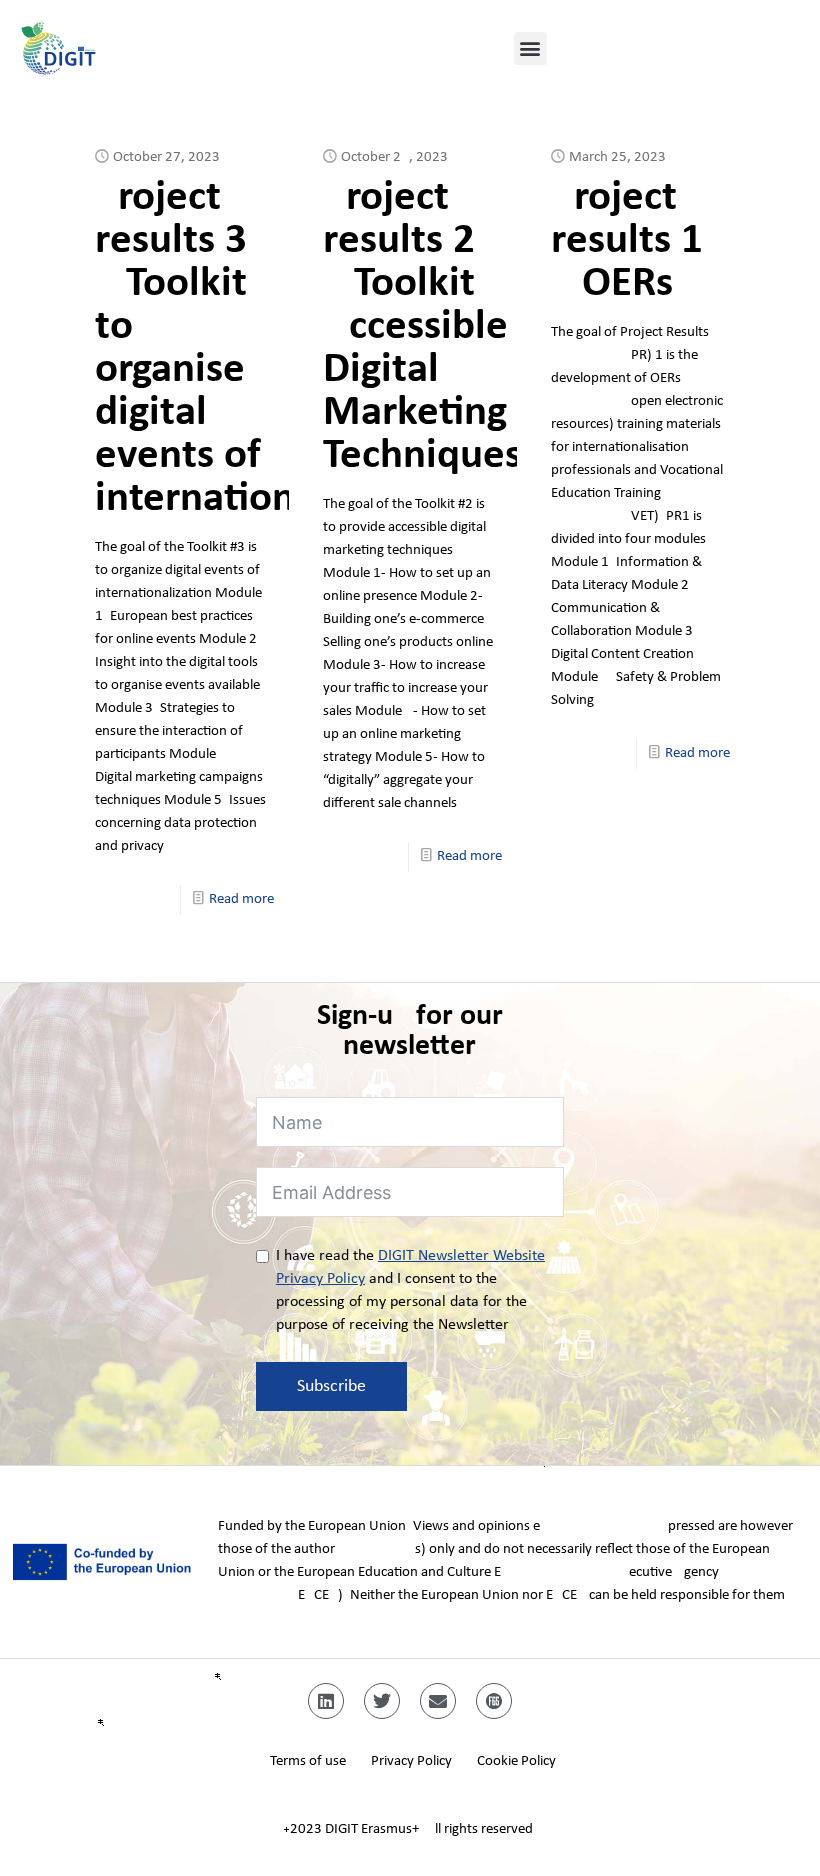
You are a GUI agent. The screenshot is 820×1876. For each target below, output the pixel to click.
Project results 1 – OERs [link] (627, 241)
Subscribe (331, 1386)
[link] (130, 48)
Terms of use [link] (308, 1761)
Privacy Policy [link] (411, 1761)
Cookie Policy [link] (516, 1761)
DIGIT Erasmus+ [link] (372, 1829)
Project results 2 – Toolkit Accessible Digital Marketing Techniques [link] (422, 327)
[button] (530, 48)
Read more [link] (241, 899)
